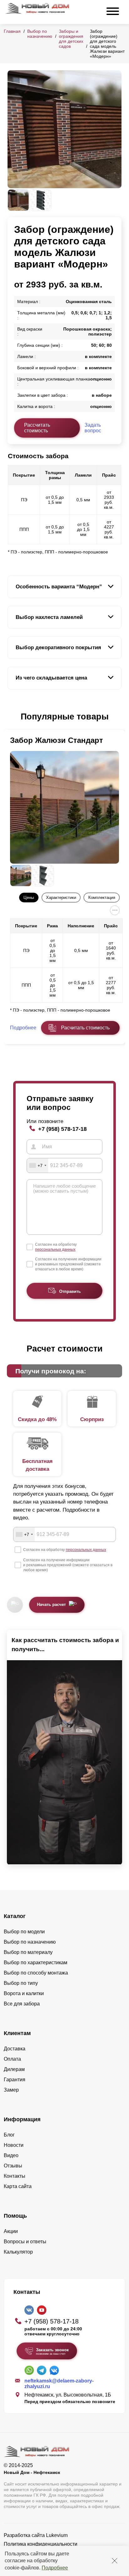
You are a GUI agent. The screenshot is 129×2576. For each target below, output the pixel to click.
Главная (12, 31)
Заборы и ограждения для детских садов (71, 39)
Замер (11, 2090)
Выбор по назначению (40, 34)
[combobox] (38, 1165)
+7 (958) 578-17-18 (62, 1129)
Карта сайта (18, 2186)
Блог (9, 2135)
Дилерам (14, 2069)
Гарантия (15, 2080)
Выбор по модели (24, 1932)
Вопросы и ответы (25, 2242)
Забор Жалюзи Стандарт (57, 740)
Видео (11, 2155)
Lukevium (57, 2535)
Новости (14, 2145)
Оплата (12, 2059)
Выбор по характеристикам (36, 1963)
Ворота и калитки (24, 1993)
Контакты (15, 2176)
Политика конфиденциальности (41, 2544)
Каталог (15, 1916)
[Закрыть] (115, 2561)
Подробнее (55, 2568)
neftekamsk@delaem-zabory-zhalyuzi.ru (59, 2384)
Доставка (15, 2049)
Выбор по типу (21, 1983)
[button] (11, 717)
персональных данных (55, 1249)
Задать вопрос (93, 428)
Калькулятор (18, 2252)
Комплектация (102, 898)
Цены (29, 898)
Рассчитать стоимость (37, 428)
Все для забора (22, 2004)
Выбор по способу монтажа (36, 1973)
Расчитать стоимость (85, 1028)
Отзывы (13, 2166)
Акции (11, 2231)
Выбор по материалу (28, 1952)
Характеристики (61, 898)
